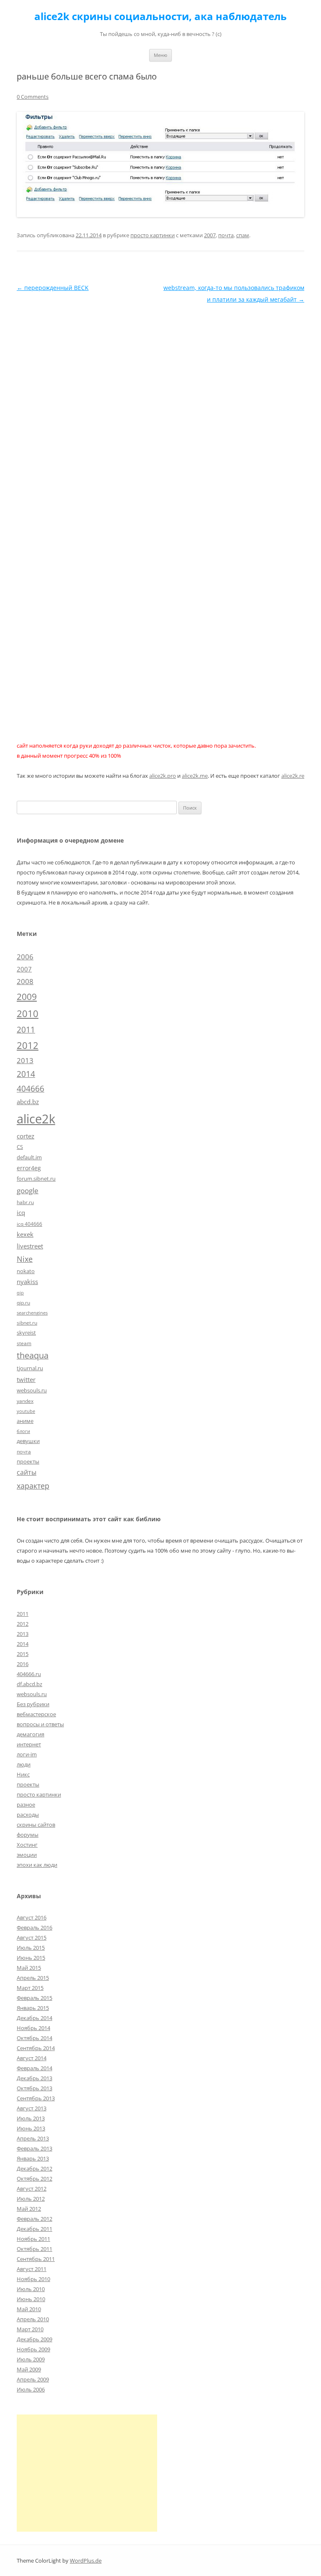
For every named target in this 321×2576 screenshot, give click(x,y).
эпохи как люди (37, 1865)
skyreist (26, 1333)
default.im (29, 1157)
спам (243, 235)
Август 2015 (32, 1938)
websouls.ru (32, 1390)
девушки (28, 1441)
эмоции (27, 1855)
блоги (23, 1431)
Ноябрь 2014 (33, 2028)
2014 (26, 1074)
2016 (23, 1664)
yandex (25, 1401)
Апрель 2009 (33, 2379)
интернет (29, 1744)
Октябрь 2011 (34, 2249)
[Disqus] (160, 410)
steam (24, 1343)
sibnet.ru (27, 1323)
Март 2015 (30, 1988)
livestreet (30, 1246)
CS (20, 1147)
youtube (26, 1411)
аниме (25, 1421)
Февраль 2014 (34, 2068)
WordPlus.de (86, 2561)
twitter (26, 1379)
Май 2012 (29, 2209)
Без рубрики (33, 1704)
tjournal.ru (30, 1368)
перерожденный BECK (53, 288)
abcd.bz (28, 1102)
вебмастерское (36, 1714)
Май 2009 (29, 2369)
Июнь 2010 (31, 2299)
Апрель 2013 (33, 2138)
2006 (25, 957)
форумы (28, 1835)
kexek (25, 1234)
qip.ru (23, 1302)
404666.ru (29, 1674)
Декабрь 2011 (34, 2229)
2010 (28, 1014)
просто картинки (153, 235)
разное (26, 1804)
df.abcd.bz (29, 1684)
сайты (27, 1472)
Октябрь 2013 (34, 2088)
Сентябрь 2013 (36, 2098)
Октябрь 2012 (34, 2179)
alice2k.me (195, 776)
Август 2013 (32, 2108)
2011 (26, 1029)
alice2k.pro (163, 776)
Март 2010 (30, 2329)
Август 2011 (32, 2269)
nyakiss (27, 1282)
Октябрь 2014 (34, 2038)
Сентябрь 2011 (36, 2259)
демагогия (31, 1734)
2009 (27, 996)
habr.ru (25, 1202)
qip (20, 1293)
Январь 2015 (33, 2008)
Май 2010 (29, 2309)
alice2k (36, 1119)
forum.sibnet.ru (36, 1179)
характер (33, 1486)
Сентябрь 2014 (36, 2048)
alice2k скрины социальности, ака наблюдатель (160, 17)
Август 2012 (32, 2189)
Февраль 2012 (34, 2219)
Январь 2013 (33, 2158)
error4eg (29, 1168)
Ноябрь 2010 (33, 2279)
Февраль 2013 (34, 2148)
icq (21, 1212)
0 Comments (33, 97)
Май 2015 (29, 1968)
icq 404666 (29, 1224)
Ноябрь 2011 (33, 2239)
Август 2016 (32, 1917)
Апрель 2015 (33, 1978)
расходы (28, 1815)
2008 (25, 981)
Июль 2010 (31, 2289)
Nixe (25, 1259)
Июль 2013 (31, 2118)
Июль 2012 (31, 2199)
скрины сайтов (36, 1825)
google (28, 1190)
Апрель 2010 (33, 2319)
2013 (25, 1060)
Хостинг (27, 1845)
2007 (210, 235)
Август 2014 (32, 2058)
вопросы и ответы (40, 1724)
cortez (25, 1136)
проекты (28, 1461)
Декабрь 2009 (34, 2339)
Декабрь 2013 (34, 2078)
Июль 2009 (31, 2359)
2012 (28, 1045)
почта (226, 235)
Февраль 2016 (34, 1928)
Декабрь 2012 (34, 2168)
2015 (23, 1654)
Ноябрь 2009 (33, 2349)
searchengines (32, 1313)
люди (24, 1764)
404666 (31, 1089)
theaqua (33, 1355)
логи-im (27, 1754)
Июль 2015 (31, 1948)
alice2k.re (293, 776)
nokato (26, 1271)
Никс (23, 1774)
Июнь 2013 (31, 2128)
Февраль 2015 (34, 1998)
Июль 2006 (31, 2389)
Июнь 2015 (31, 1958)
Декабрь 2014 (34, 2018)
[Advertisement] (87, 2473)
